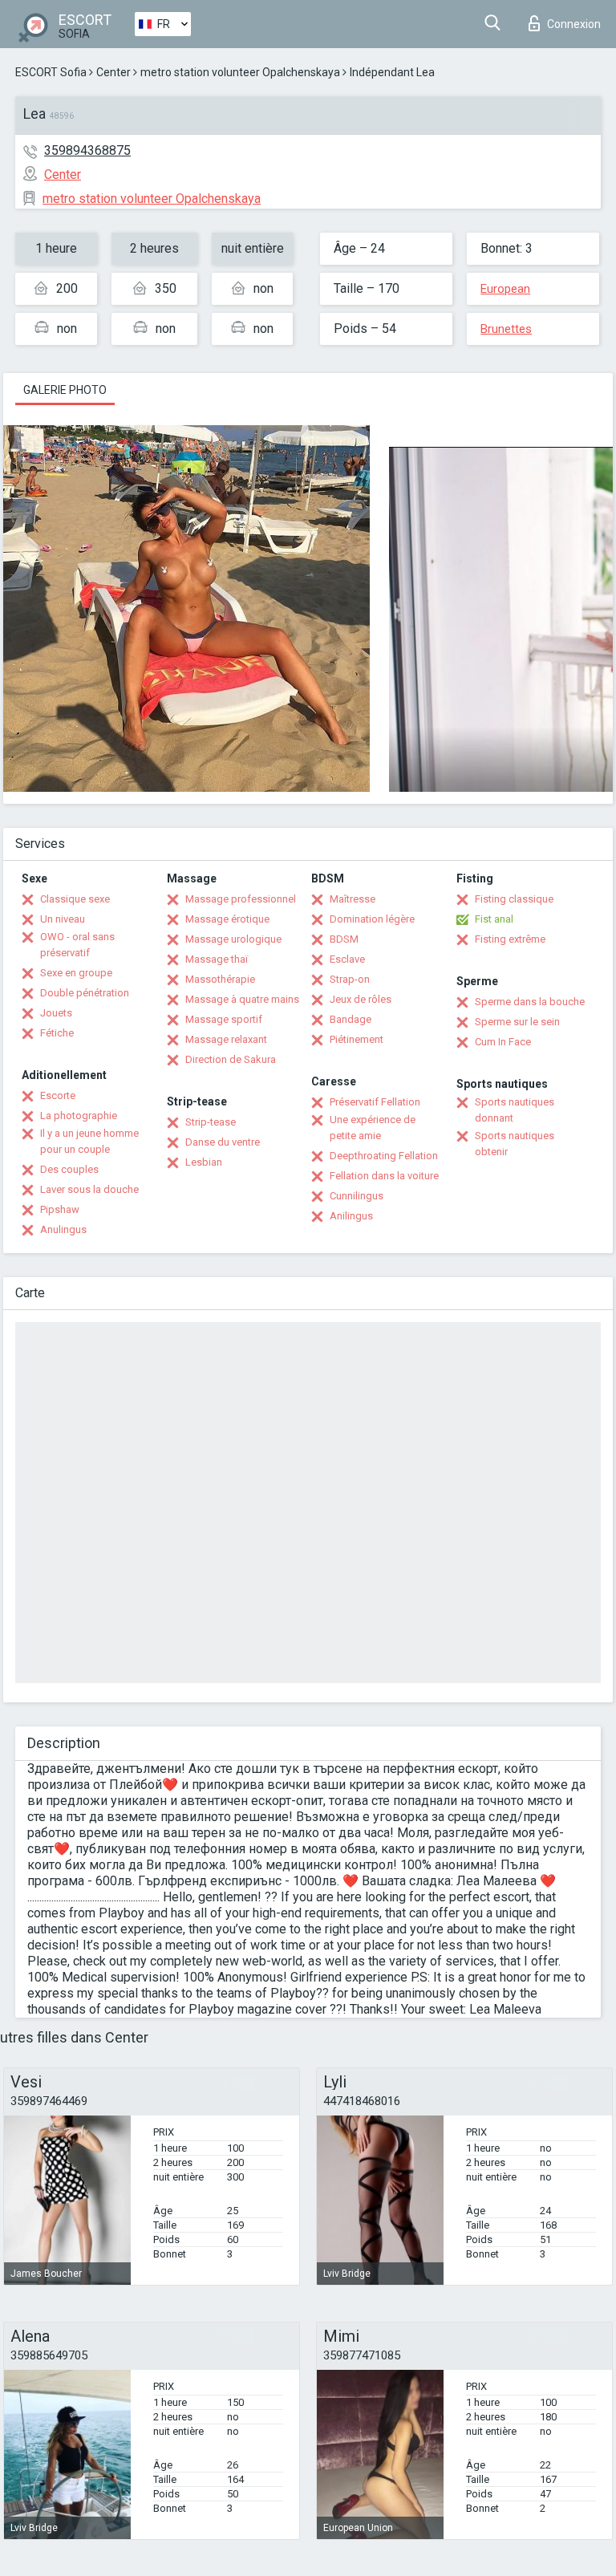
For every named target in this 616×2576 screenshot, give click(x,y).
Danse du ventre (223, 1142)
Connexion (574, 24)
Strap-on (350, 979)
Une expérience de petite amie (373, 1128)
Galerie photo (65, 390)
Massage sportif (224, 1019)
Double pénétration (85, 993)
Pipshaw (60, 1209)
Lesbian (204, 1162)
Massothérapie (220, 979)
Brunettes (506, 329)
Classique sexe (75, 899)
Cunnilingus (357, 1196)
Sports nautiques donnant (515, 1110)
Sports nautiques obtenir (515, 1144)
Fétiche (57, 1033)
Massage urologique (233, 939)
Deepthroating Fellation (384, 1156)
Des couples (69, 1169)
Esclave (347, 959)
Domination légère (372, 919)
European (505, 289)
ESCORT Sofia (51, 72)
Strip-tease (211, 1122)
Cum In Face (503, 1042)
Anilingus (351, 1216)
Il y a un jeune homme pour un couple (89, 1141)
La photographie (79, 1116)
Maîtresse (353, 899)
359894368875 (87, 150)
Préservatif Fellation (375, 1102)
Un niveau (63, 919)
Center (113, 72)
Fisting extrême (510, 939)
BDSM (344, 939)
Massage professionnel (241, 899)
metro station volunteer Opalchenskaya (240, 72)
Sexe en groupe (76, 973)
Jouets (56, 1013)
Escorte (58, 1095)
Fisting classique (514, 899)
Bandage (351, 1019)
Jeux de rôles (361, 999)
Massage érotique (227, 919)
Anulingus (63, 1229)
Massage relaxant (226, 1039)
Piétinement (357, 1039)
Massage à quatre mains (242, 999)
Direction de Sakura (231, 1059)
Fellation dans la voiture (384, 1176)
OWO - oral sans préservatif (77, 945)
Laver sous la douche (89, 1189)
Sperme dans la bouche (530, 1002)
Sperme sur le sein (517, 1022)
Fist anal (494, 919)
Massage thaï (217, 959)
